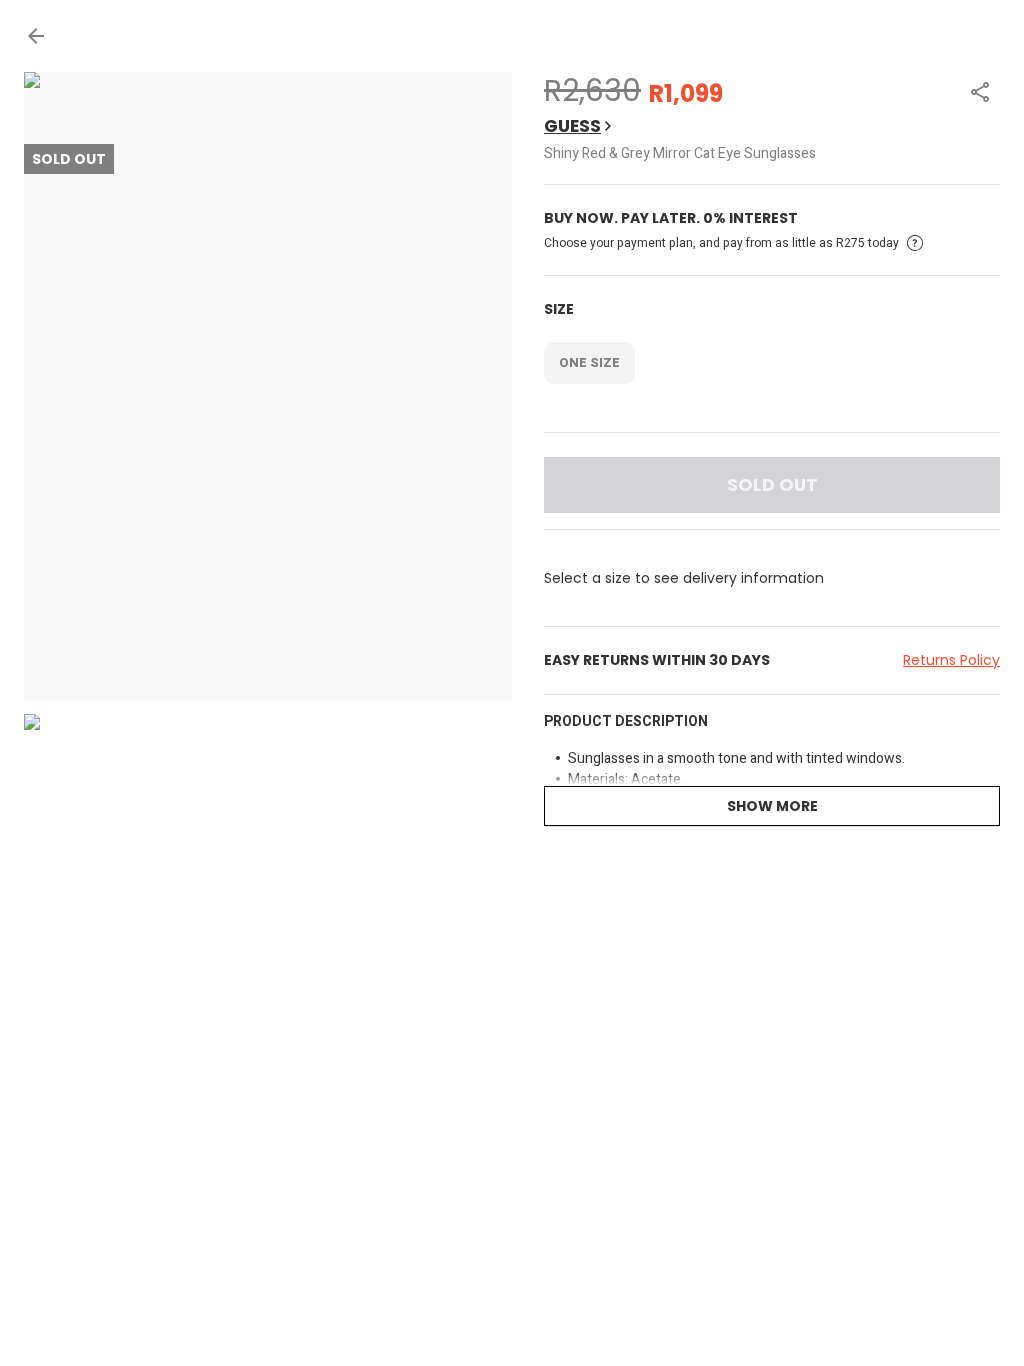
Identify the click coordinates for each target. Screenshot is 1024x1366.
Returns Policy (951, 660)
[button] (36, 36)
